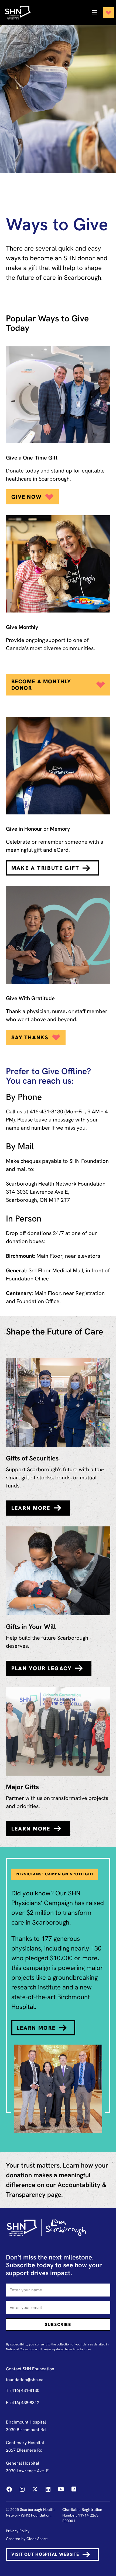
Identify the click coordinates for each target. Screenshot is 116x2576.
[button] (101, 13)
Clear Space (37, 2539)
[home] (21, 13)
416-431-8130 (46, 1111)
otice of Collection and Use (27, 2349)
